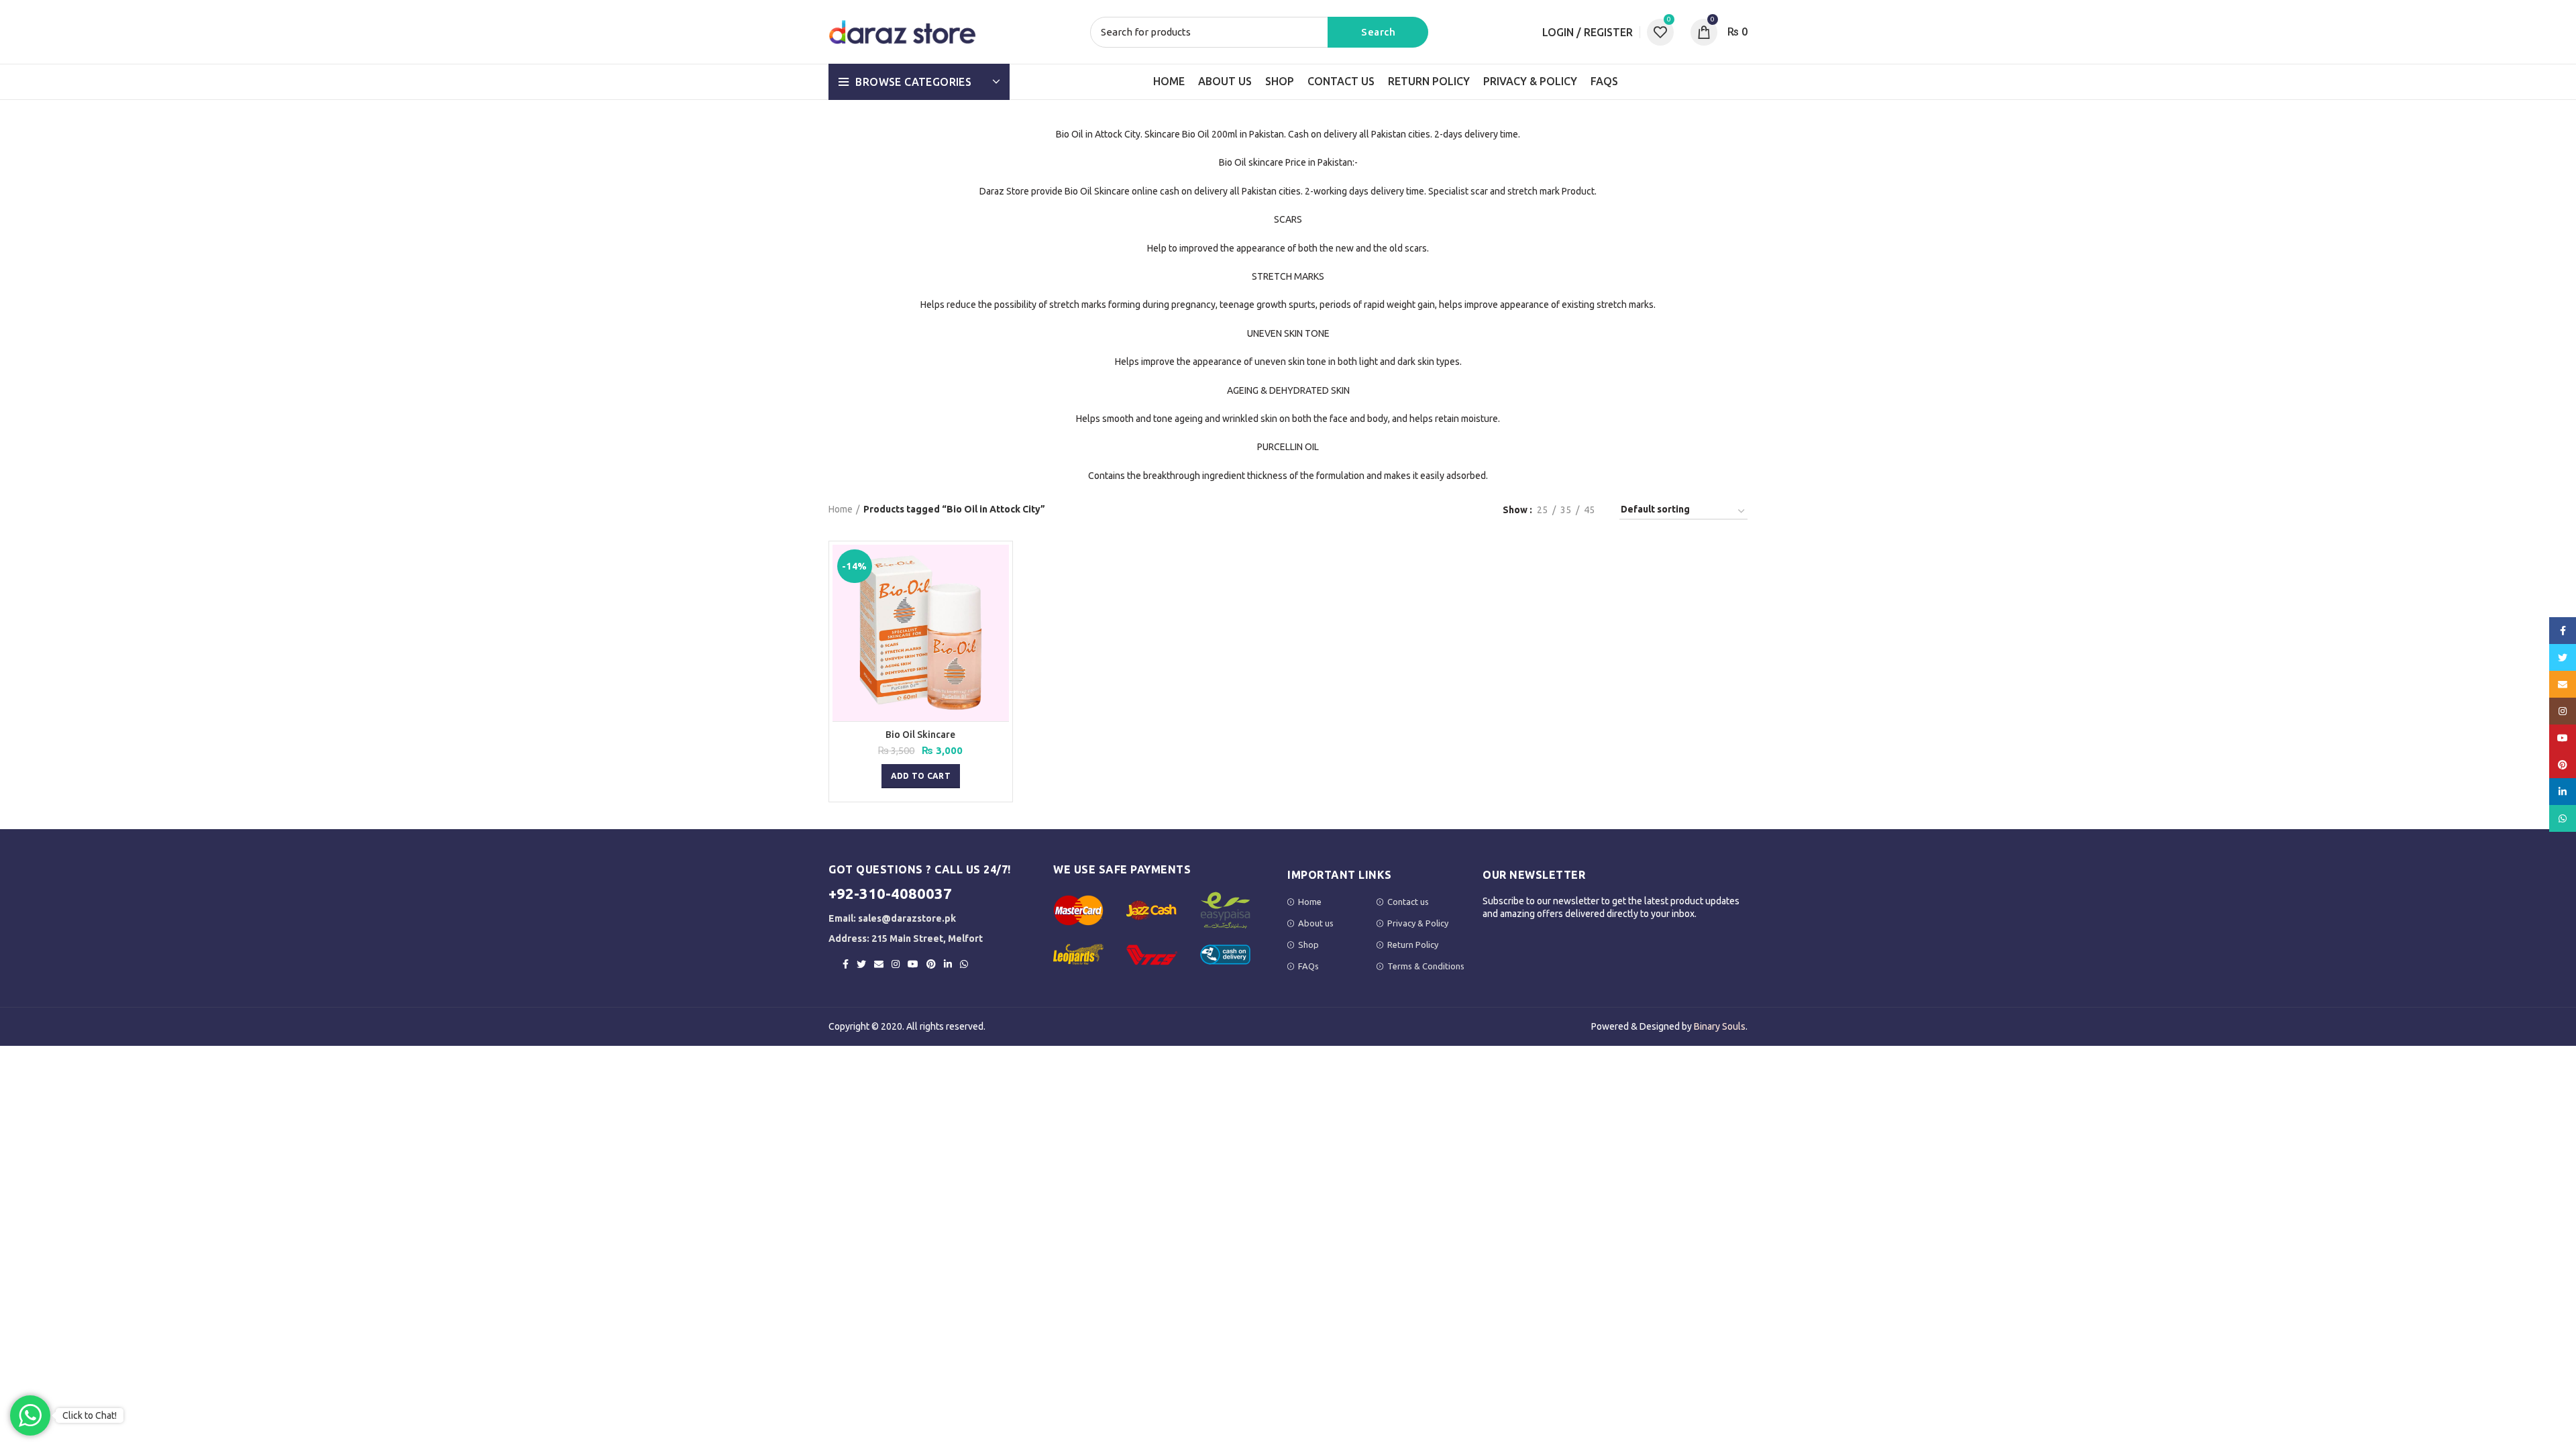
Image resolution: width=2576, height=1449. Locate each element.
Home (841, 509)
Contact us (1408, 902)
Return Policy (1413, 945)
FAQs (1308, 966)
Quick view (999, 567)
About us (1316, 923)
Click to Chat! (90, 1415)
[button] (921, 776)
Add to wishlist (999, 597)
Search (1378, 32)
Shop (1308, 945)
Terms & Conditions (1426, 966)
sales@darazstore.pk (907, 918)
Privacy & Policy (1418, 923)
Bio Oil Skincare (920, 735)
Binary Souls (1720, 1026)
